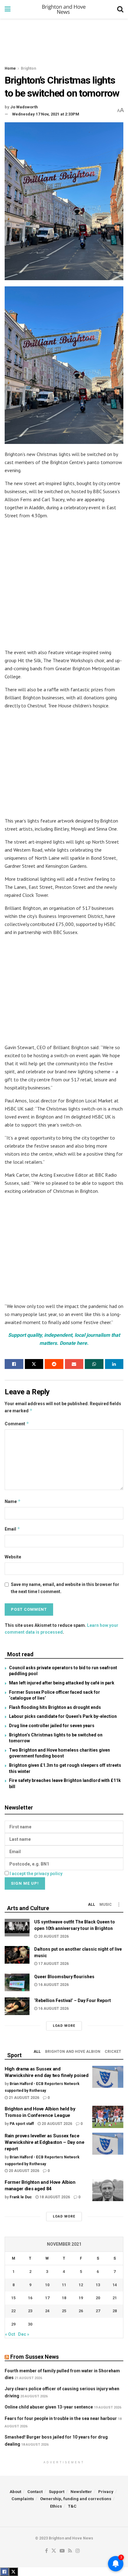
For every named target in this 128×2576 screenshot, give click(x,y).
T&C (72, 2506)
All (91, 1905)
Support (57, 2492)
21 (115, 2298)
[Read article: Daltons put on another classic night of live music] (17, 1955)
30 (30, 2324)
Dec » (24, 2334)
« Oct (10, 2334)
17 (47, 2298)
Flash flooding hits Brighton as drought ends (55, 1707)
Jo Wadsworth (24, 107)
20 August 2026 (53, 1936)
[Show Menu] (8, 9)
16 (30, 2298)
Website (13, 1557)
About (15, 2492)
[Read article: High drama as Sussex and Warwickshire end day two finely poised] (108, 2077)
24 (47, 2311)
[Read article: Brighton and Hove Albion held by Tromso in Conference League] (108, 2117)
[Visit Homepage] (64, 9)
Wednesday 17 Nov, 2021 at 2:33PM (46, 114)
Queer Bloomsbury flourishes (64, 1977)
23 (30, 2311)
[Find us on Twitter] (54, 2551)
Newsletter (81, 2492)
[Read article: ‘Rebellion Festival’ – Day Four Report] (17, 2006)
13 (98, 2285)
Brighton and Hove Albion (73, 2052)
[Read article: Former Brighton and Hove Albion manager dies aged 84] (108, 2190)
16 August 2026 (53, 1985)
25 (64, 2311)
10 (47, 2285)
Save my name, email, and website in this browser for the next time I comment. (65, 1588)
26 (81, 2311)
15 (13, 2298)
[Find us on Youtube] (62, 2551)
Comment (17, 1424)
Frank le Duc (21, 2197)
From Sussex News (34, 2357)
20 (98, 2298)
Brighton (28, 68)
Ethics (56, 2506)
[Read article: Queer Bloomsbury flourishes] (17, 1982)
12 (81, 2285)
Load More (64, 2026)
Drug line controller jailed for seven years (52, 1726)
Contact (35, 2492)
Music (106, 1905)
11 (64, 2285)
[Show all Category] (119, 1905)
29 (13, 2324)
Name (13, 1501)
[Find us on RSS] (70, 2551)
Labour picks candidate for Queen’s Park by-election (63, 1716)
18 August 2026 (54, 2197)
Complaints (23, 2499)
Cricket (113, 2052)
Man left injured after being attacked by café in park (62, 1683)
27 (98, 2311)
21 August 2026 (23, 2098)
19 (81, 2298)
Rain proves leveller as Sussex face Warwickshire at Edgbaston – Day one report (45, 2142)
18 (64, 2298)
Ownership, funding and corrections (76, 2499)
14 (115, 2285)
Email (12, 1529)
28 (115, 2311)
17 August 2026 (53, 1964)
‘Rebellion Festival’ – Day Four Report (73, 2000)
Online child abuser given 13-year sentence (49, 2407)
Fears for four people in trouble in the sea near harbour (61, 2418)
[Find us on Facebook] (46, 2551)
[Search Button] (120, 9)
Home (10, 68)
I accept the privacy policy (36, 1874)
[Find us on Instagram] (78, 2551)
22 (13, 2311)
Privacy (106, 2492)
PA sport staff (22, 2124)
